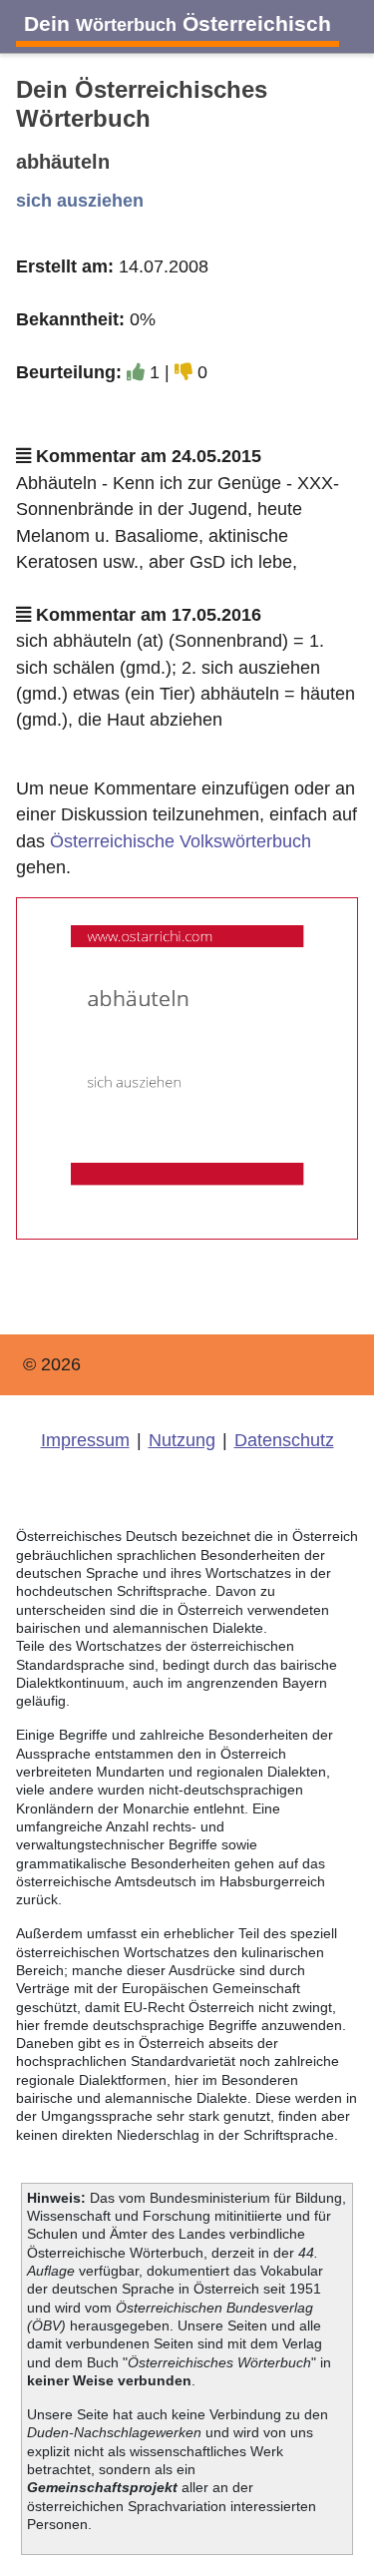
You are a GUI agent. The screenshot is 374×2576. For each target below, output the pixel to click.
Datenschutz (284, 1440)
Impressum (85, 1440)
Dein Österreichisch (178, 23)
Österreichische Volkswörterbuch (181, 841)
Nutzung (182, 1440)
